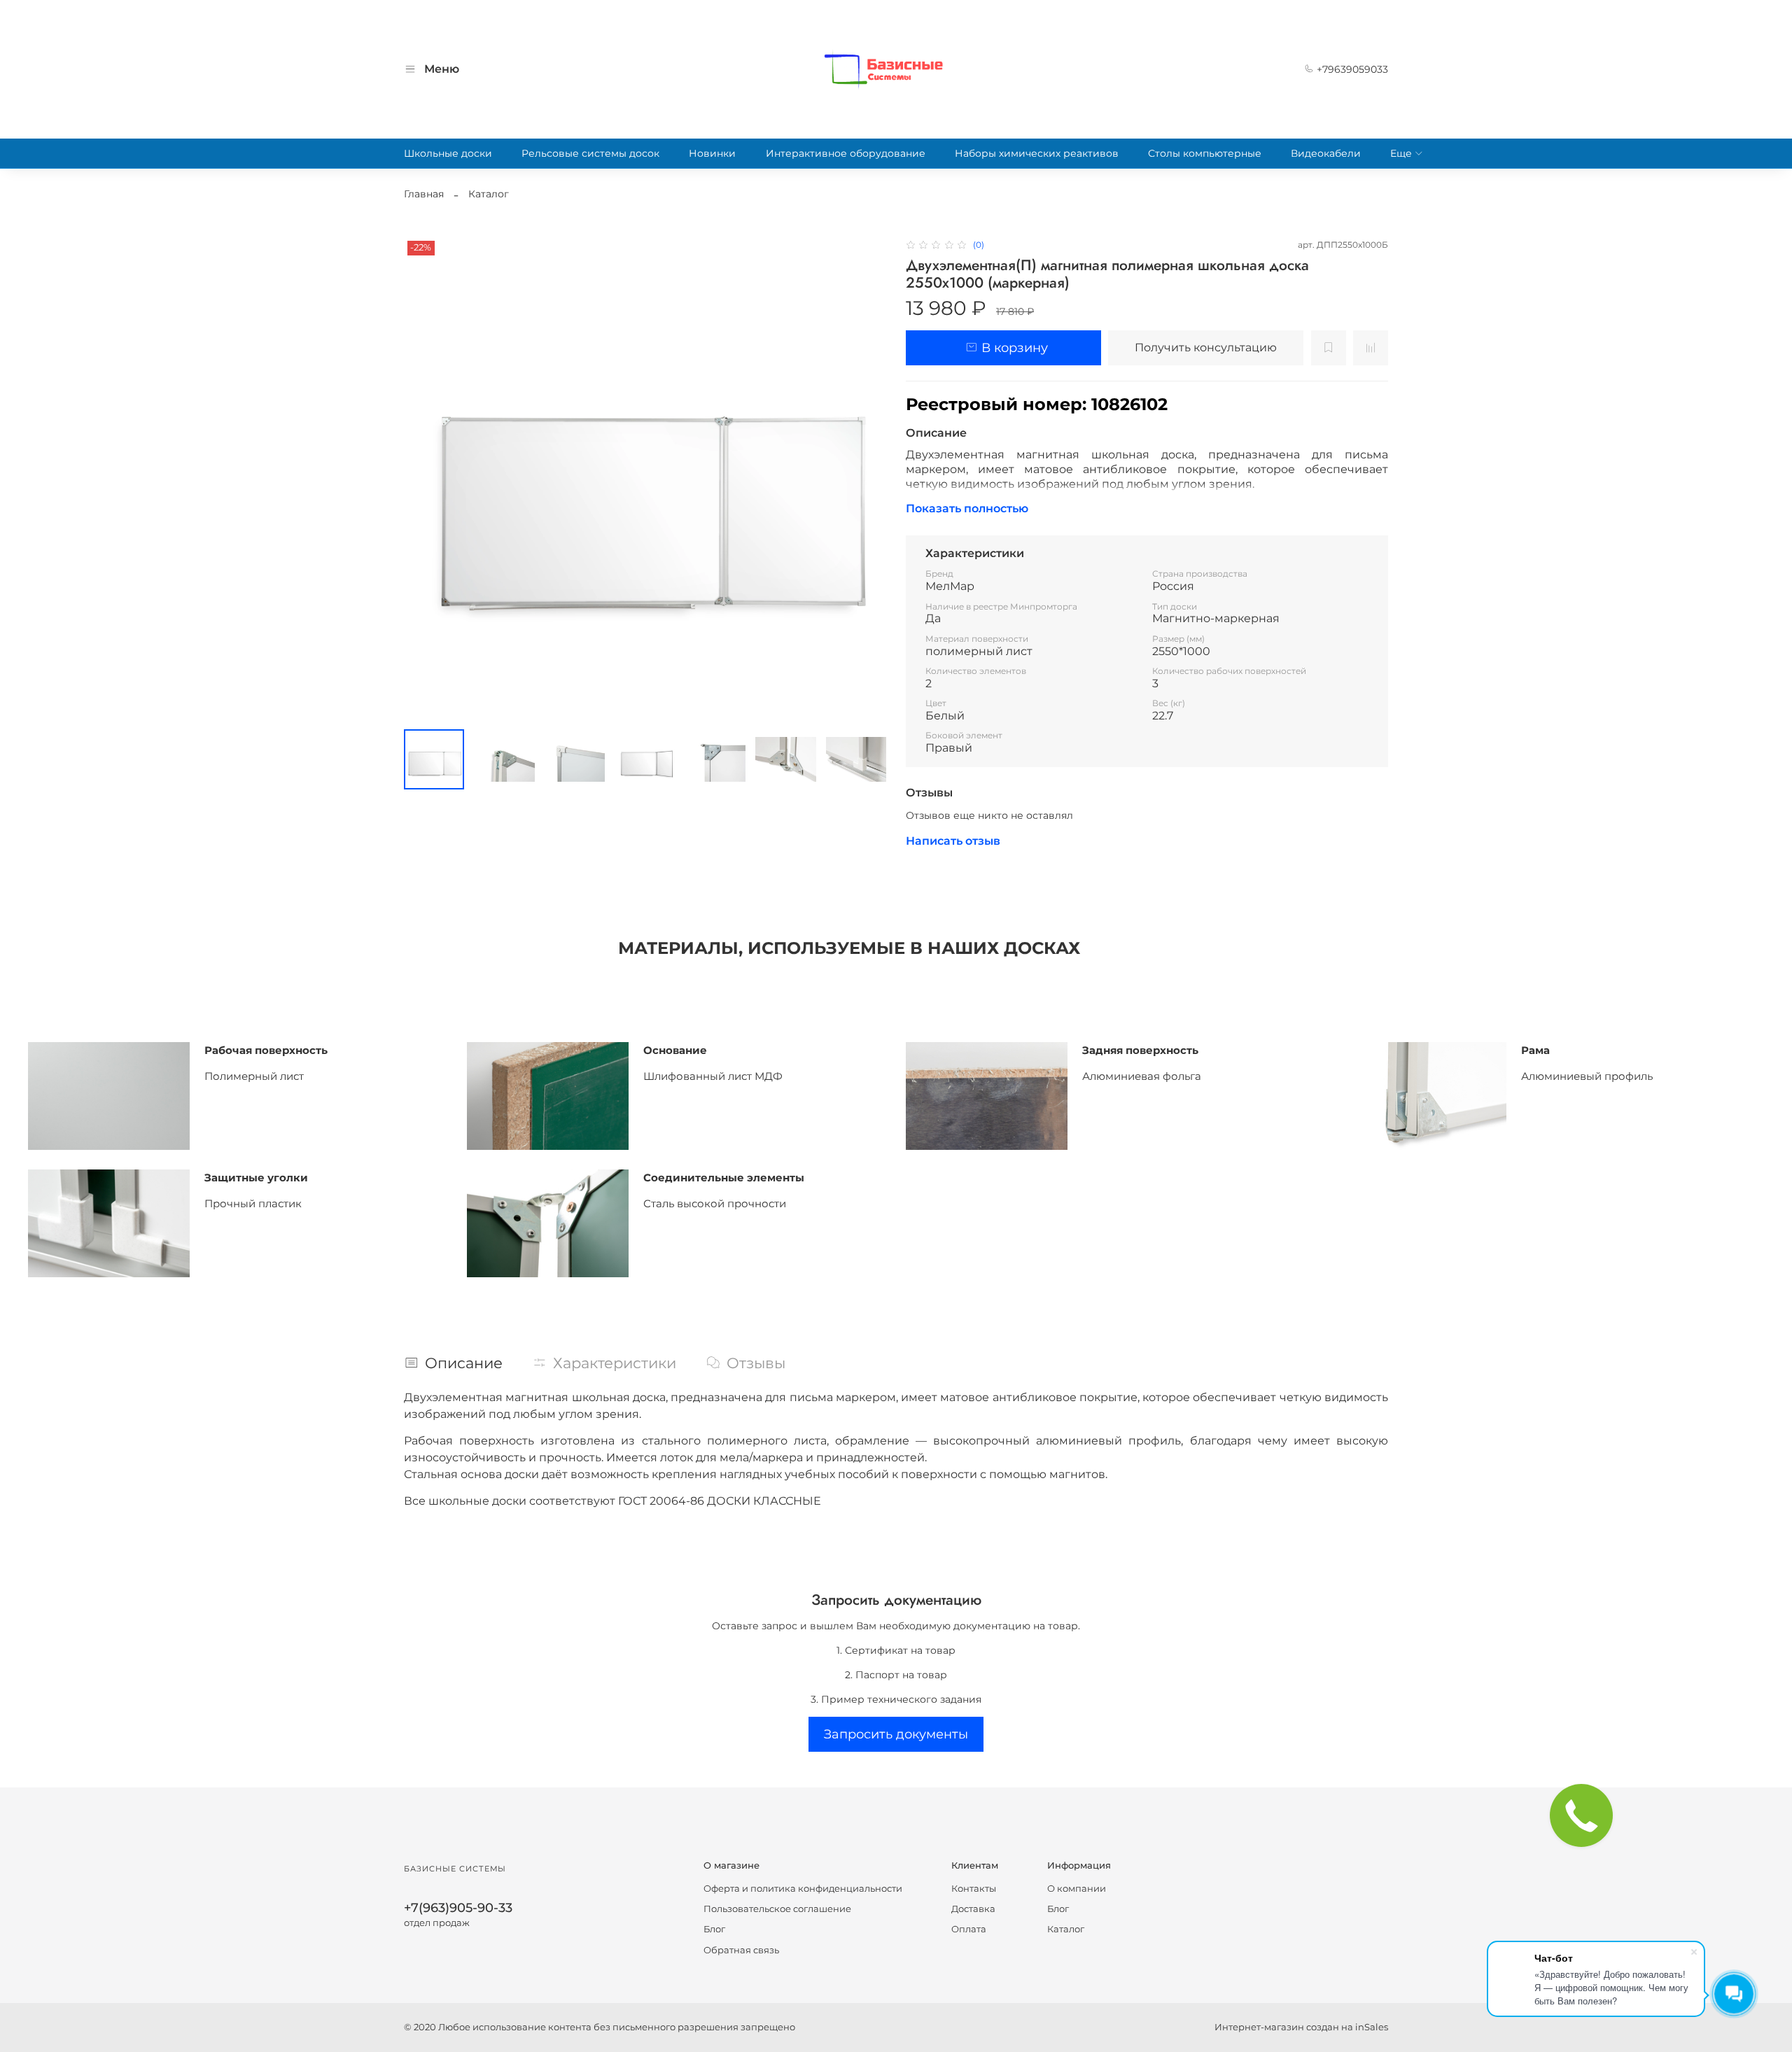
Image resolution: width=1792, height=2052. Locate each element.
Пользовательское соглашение (777, 1909)
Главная (424, 194)
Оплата (969, 1929)
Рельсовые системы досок (590, 153)
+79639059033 (1351, 69)
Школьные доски (448, 153)
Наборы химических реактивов (1037, 153)
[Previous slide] (423, 478)
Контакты (974, 1889)
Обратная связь (741, 1950)
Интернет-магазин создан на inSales (1301, 2027)
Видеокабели (1326, 153)
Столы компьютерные (1205, 153)
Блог (714, 1929)
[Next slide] (867, 478)
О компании (1077, 1889)
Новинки (712, 153)
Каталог (489, 194)
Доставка (973, 1909)
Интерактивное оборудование (846, 153)
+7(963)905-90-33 (458, 1907)
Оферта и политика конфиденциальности (803, 1889)
